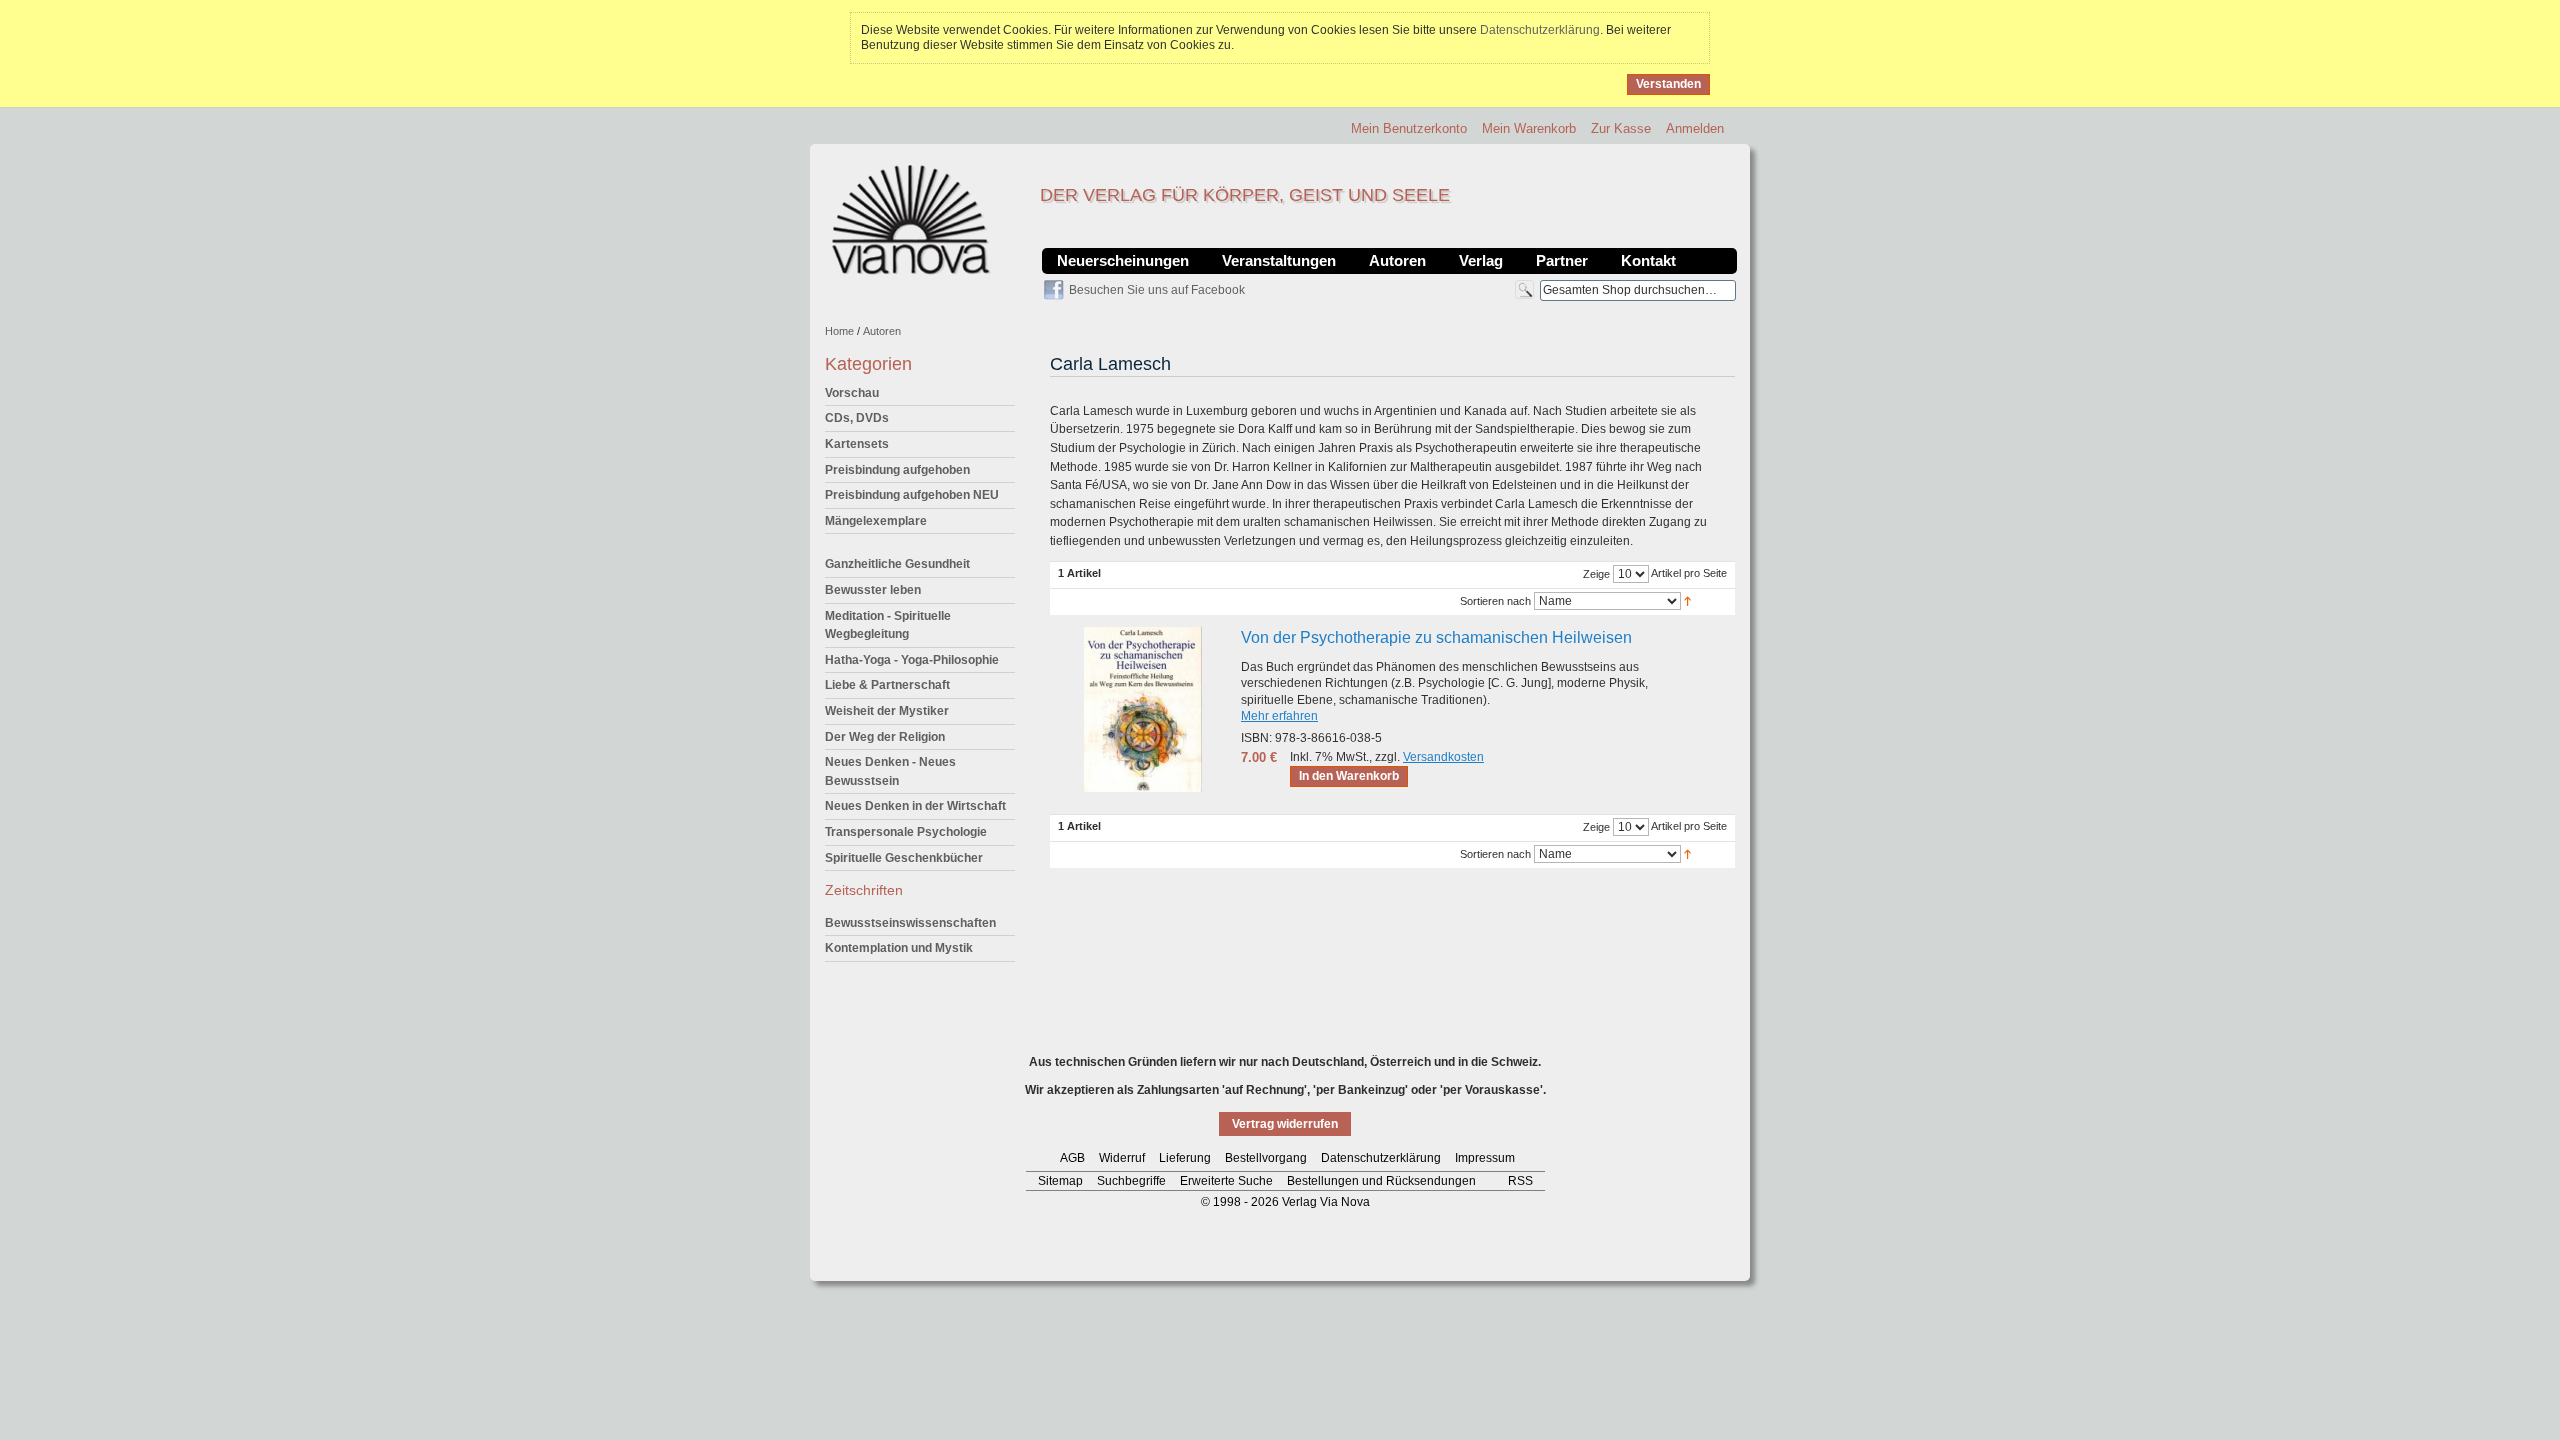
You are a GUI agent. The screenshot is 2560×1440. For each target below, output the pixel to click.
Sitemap (1060, 1181)
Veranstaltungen (1279, 260)
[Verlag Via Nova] (912, 220)
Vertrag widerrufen (1285, 1124)
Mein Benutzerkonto (1409, 128)
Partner (1562, 260)
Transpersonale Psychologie (906, 832)
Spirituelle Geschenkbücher (904, 858)
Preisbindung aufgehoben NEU (912, 495)
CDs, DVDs (857, 418)
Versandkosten (1443, 757)
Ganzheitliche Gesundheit (897, 564)
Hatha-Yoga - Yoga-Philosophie (912, 660)
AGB (1072, 1158)
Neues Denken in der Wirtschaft (915, 806)
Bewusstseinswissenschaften (910, 923)
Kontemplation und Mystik (899, 948)
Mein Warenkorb (1529, 128)
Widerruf (1122, 1158)
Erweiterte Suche (1226, 1181)
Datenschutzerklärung (1540, 30)
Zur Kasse (1621, 128)
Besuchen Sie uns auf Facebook (1157, 290)
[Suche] (1524, 289)
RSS (1520, 1181)
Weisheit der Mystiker (887, 711)
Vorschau (852, 393)
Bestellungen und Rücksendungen (1381, 1181)
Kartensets (857, 444)
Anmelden (1695, 128)
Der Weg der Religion (885, 737)
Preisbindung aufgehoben (897, 470)
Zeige (1596, 574)
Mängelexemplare (876, 521)
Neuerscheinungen (1123, 260)
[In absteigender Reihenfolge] (1687, 600)
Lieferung (1185, 1158)
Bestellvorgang (1266, 1158)
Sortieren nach (1495, 601)
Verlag (1481, 260)
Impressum (1485, 1158)
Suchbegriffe (1131, 1181)
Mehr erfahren (1279, 716)
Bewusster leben (873, 590)
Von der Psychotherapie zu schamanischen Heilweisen (1436, 637)
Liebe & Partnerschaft (887, 685)
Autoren (1397, 260)
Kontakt (1648, 260)
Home (839, 331)
